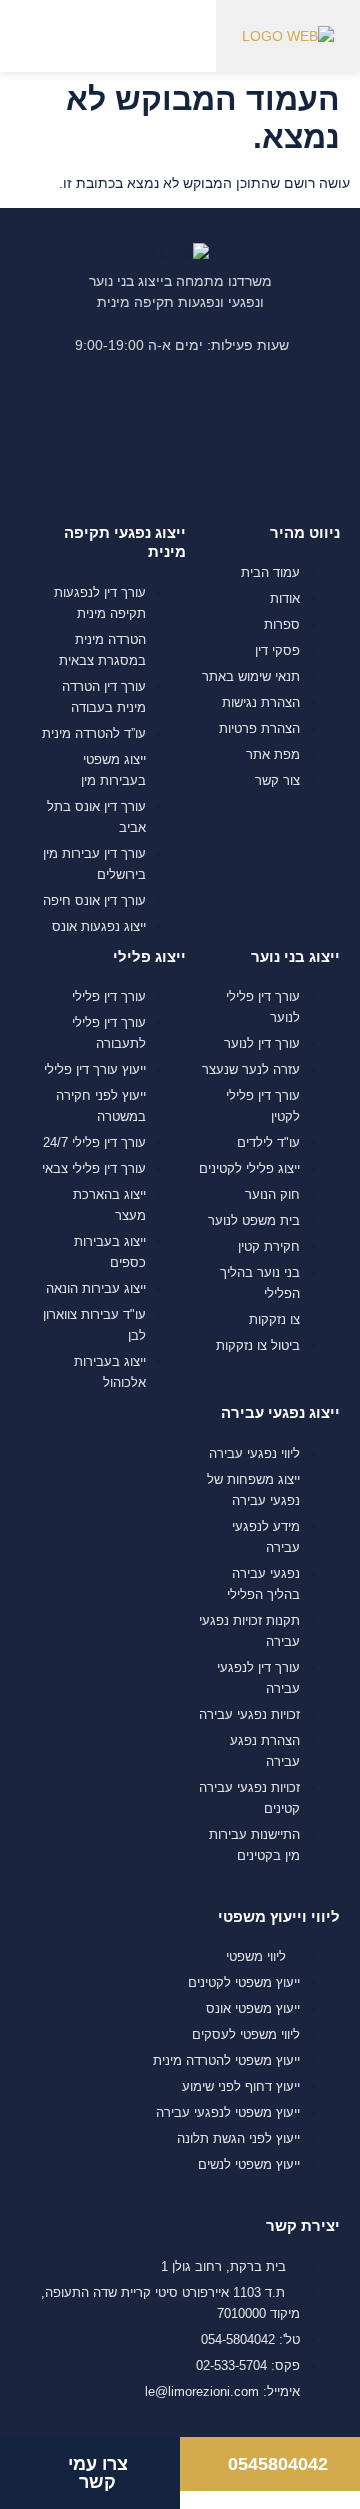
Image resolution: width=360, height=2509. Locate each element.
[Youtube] (148, 432)
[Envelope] (84, 432)
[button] (68, 35)
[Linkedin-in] (212, 432)
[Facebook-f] (276, 432)
